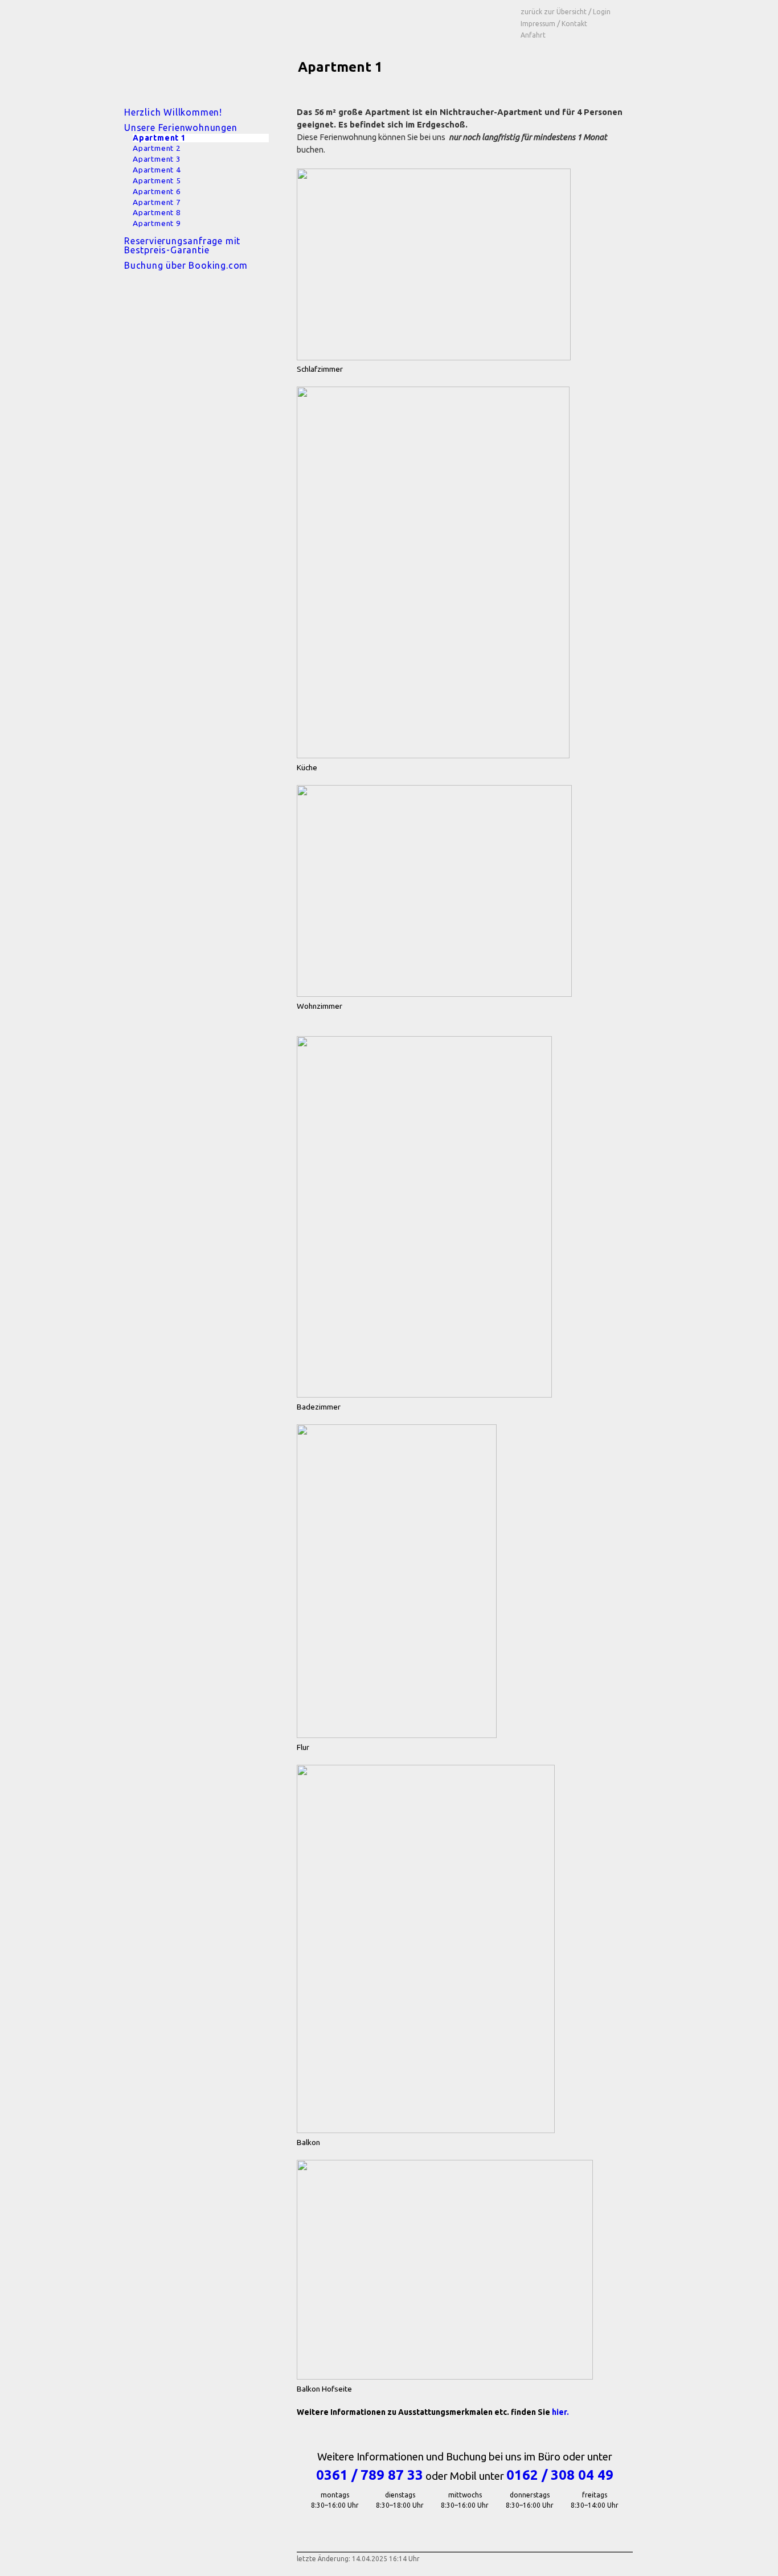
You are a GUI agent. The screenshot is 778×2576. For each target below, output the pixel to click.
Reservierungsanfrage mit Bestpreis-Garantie (182, 245)
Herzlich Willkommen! (173, 112)
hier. (560, 2412)
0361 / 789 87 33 (370, 2475)
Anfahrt (533, 35)
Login (602, 12)
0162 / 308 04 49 (560, 2475)
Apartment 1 (159, 138)
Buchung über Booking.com (186, 265)
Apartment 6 (157, 192)
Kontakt (574, 24)
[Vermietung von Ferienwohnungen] (193, 48)
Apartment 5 (157, 181)
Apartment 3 (157, 159)
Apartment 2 (157, 148)
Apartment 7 (157, 202)
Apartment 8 (157, 213)
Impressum (538, 24)
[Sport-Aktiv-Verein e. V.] (389, 21)
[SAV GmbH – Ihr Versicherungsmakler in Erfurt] (327, 21)
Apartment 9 (157, 223)
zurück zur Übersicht (554, 12)
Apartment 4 (157, 170)
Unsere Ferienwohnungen (181, 128)
